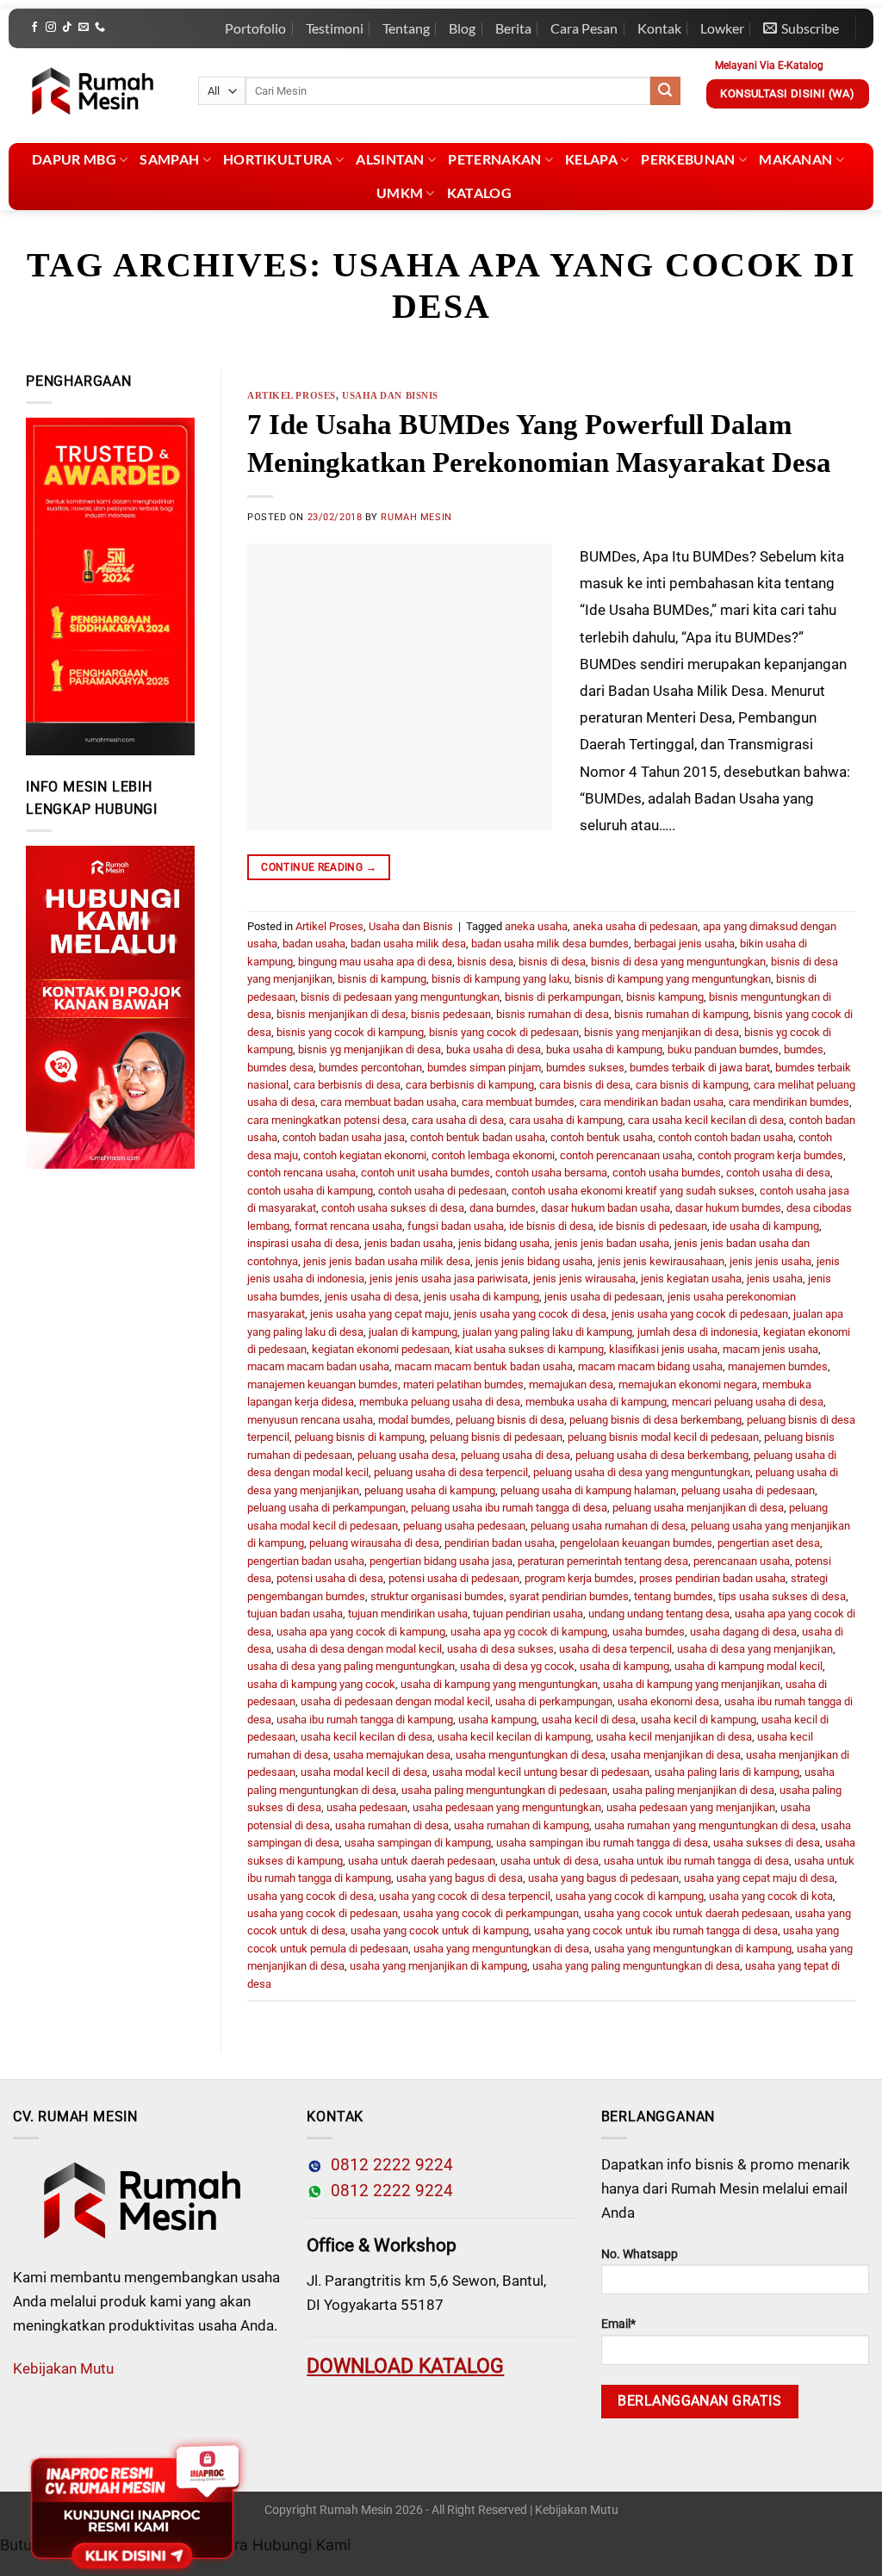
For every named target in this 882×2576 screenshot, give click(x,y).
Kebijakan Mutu (63, 2368)
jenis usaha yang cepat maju (379, 1314)
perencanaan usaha (742, 1561)
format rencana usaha (348, 1226)
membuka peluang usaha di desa (440, 1402)
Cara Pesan (584, 28)
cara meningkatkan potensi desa (327, 1120)
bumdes (804, 1049)
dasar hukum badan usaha (606, 1208)
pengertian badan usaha (306, 1561)
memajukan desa (571, 1384)
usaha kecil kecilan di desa (366, 1737)
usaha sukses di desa (767, 1843)
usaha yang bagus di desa (460, 1878)
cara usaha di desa (458, 1120)
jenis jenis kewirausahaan (661, 1261)
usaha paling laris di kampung (727, 1772)
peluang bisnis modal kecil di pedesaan (663, 1437)
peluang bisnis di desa (510, 1420)
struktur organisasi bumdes (437, 1596)
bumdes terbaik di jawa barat (700, 1068)
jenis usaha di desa (372, 1297)
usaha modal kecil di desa (364, 1772)
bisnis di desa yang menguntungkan (678, 962)
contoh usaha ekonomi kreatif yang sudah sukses (633, 1191)
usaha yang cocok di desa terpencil (465, 1896)
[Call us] (100, 28)
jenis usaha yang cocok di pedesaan (700, 1314)
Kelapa (591, 159)
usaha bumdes (649, 1632)
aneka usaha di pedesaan (635, 926)
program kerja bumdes (579, 1578)
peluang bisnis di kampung (360, 1437)
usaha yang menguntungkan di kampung (693, 1949)
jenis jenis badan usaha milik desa (387, 1261)
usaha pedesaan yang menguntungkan (507, 1807)
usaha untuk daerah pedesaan (422, 1861)
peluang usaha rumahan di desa (608, 1526)
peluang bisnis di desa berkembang (655, 1420)
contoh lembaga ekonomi (493, 1155)
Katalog (479, 192)
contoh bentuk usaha (602, 1137)
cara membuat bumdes (518, 1102)
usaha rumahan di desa (392, 1825)
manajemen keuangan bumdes (323, 1384)
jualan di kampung (413, 1332)
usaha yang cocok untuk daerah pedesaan (687, 1913)
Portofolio (255, 28)
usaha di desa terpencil (615, 1649)
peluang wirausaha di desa (374, 1543)
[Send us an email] (84, 28)
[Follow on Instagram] (51, 28)
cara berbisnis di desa (347, 1085)
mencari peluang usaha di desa (748, 1402)
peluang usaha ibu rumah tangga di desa (509, 1508)
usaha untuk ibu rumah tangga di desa (696, 1861)
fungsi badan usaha (456, 1226)
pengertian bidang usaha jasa (441, 1561)
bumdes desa (280, 1068)
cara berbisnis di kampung (470, 1085)
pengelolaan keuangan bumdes (636, 1543)
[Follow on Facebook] (34, 28)
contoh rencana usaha (301, 1173)
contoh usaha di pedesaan (442, 1191)
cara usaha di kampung (566, 1120)
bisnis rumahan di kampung (681, 1014)
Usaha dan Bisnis (390, 395)
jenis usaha (775, 1279)
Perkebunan (688, 159)
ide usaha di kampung (766, 1226)
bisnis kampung (665, 997)
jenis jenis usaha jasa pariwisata (449, 1279)
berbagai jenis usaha (684, 943)
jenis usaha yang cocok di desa (530, 1314)
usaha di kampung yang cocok (321, 1684)
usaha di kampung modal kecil (748, 1666)
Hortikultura (278, 159)
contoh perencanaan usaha (626, 1155)
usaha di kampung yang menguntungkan (499, 1684)
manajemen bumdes (778, 1366)
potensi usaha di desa (330, 1578)
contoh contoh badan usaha (726, 1137)
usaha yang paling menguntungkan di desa (636, 1966)
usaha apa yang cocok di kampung (361, 1632)
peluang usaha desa (407, 1455)
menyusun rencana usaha (310, 1420)
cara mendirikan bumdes (789, 1102)
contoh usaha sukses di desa (393, 1208)
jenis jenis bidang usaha (534, 1261)
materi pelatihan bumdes (463, 1384)
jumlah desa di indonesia (698, 1332)
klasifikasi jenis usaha (663, 1349)
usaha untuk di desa (550, 1861)
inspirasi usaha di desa (303, 1243)
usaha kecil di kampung (699, 1719)
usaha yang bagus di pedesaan (603, 1878)
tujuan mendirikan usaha (408, 1614)
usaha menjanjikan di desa (676, 1755)
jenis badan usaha (409, 1243)
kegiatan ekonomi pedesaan (381, 1349)
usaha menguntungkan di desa (531, 1755)
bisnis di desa (552, 962)
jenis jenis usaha (770, 1261)
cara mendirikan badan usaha (652, 1102)
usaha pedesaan (367, 1807)
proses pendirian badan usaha (712, 1578)
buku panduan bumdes (723, 1049)
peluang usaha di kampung (430, 1490)
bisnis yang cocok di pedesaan (504, 1032)
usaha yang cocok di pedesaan (323, 1913)
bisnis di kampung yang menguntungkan (673, 979)
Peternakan (494, 159)
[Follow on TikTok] (67, 28)
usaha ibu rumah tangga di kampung (365, 1719)
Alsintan (390, 159)
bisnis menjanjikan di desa (341, 1014)
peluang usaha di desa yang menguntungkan (642, 1472)
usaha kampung (497, 1719)
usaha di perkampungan (554, 1701)
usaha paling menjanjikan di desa (693, 1790)
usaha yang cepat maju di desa (759, 1878)
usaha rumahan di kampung (522, 1825)
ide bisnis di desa (551, 1226)
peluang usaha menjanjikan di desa (698, 1508)
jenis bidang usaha (504, 1243)
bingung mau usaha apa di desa (375, 962)
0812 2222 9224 (388, 2165)
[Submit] (665, 91)
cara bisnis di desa (585, 1085)
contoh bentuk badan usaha (478, 1137)
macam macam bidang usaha (650, 1366)
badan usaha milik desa (408, 943)
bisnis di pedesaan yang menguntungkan (400, 997)
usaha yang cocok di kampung (630, 1896)
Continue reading (319, 867)
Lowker (722, 28)
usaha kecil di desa (589, 1719)
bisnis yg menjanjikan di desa (370, 1049)
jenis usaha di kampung (481, 1297)
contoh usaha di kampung (310, 1191)
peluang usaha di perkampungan (326, 1508)
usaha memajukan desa (392, 1755)
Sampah (169, 159)
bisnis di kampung (382, 979)
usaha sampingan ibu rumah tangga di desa (602, 1843)
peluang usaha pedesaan (464, 1526)
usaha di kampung (624, 1666)
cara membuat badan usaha (388, 1102)
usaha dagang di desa (743, 1632)
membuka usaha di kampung (596, 1402)
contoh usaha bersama (551, 1173)
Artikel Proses (292, 395)
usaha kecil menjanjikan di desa (674, 1737)
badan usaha (314, 943)
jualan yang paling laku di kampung (547, 1332)
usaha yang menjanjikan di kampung (438, 1966)
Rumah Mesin (416, 517)
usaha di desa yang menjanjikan (755, 1649)
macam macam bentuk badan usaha (484, 1366)
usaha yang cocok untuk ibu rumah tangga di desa (656, 1930)
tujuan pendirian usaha (528, 1614)
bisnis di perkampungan (563, 997)
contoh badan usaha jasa (344, 1137)
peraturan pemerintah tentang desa (603, 1561)
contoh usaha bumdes (667, 1173)
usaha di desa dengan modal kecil (359, 1649)
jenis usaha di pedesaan (603, 1297)
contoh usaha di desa (778, 1173)
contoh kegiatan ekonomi (365, 1155)
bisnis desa (485, 962)
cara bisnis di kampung (692, 1085)
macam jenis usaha (770, 1349)
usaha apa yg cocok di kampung (529, 1632)
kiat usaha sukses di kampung (529, 1349)
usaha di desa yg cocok (517, 1666)
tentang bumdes (674, 1596)
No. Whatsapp (640, 2254)
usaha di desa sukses (500, 1649)
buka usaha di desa (494, 1049)
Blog (462, 28)
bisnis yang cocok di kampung (350, 1032)
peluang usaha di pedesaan (748, 1490)
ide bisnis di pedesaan (653, 1226)
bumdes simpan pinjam (484, 1068)
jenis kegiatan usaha (691, 1279)
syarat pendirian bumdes (569, 1596)
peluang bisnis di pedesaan (496, 1437)
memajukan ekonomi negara (688, 1384)
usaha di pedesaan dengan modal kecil (395, 1701)
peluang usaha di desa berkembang (662, 1455)
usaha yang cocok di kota (771, 1896)
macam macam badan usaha (318, 1366)
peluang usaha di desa (516, 1455)
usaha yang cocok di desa (311, 1896)
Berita (513, 28)
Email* (618, 2324)
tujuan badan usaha (295, 1614)
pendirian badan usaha (500, 1543)
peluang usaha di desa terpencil (451, 1472)
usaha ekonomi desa (668, 1701)
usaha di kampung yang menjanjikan (692, 1684)
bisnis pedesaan (451, 1014)
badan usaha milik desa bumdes (550, 943)
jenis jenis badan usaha (612, 1243)
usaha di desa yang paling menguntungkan (351, 1666)
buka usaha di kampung (604, 1049)
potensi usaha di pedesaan (454, 1578)
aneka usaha (536, 926)
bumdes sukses (585, 1068)
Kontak (659, 28)
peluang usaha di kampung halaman (588, 1490)
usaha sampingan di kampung (418, 1843)
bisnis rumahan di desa (553, 1014)
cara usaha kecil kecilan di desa (706, 1120)
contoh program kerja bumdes (770, 1155)
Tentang (406, 28)
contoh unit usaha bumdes (425, 1173)
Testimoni (335, 28)
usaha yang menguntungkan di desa (501, 1949)
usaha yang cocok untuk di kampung (440, 1930)
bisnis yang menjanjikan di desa (661, 1032)
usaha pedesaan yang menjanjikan (691, 1807)
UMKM (400, 192)
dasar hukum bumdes (728, 1208)
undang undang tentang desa (659, 1614)
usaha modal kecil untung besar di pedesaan (541, 1772)
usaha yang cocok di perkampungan (491, 1913)
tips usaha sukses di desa (782, 1596)
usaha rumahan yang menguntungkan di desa (705, 1825)
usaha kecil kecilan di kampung (514, 1737)
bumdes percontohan (370, 1068)
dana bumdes (503, 1208)
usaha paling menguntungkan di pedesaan (504, 1790)
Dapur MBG (74, 159)
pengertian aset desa (769, 1543)
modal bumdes (414, 1420)
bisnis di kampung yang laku (500, 979)
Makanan (795, 159)
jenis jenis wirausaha (584, 1279)
